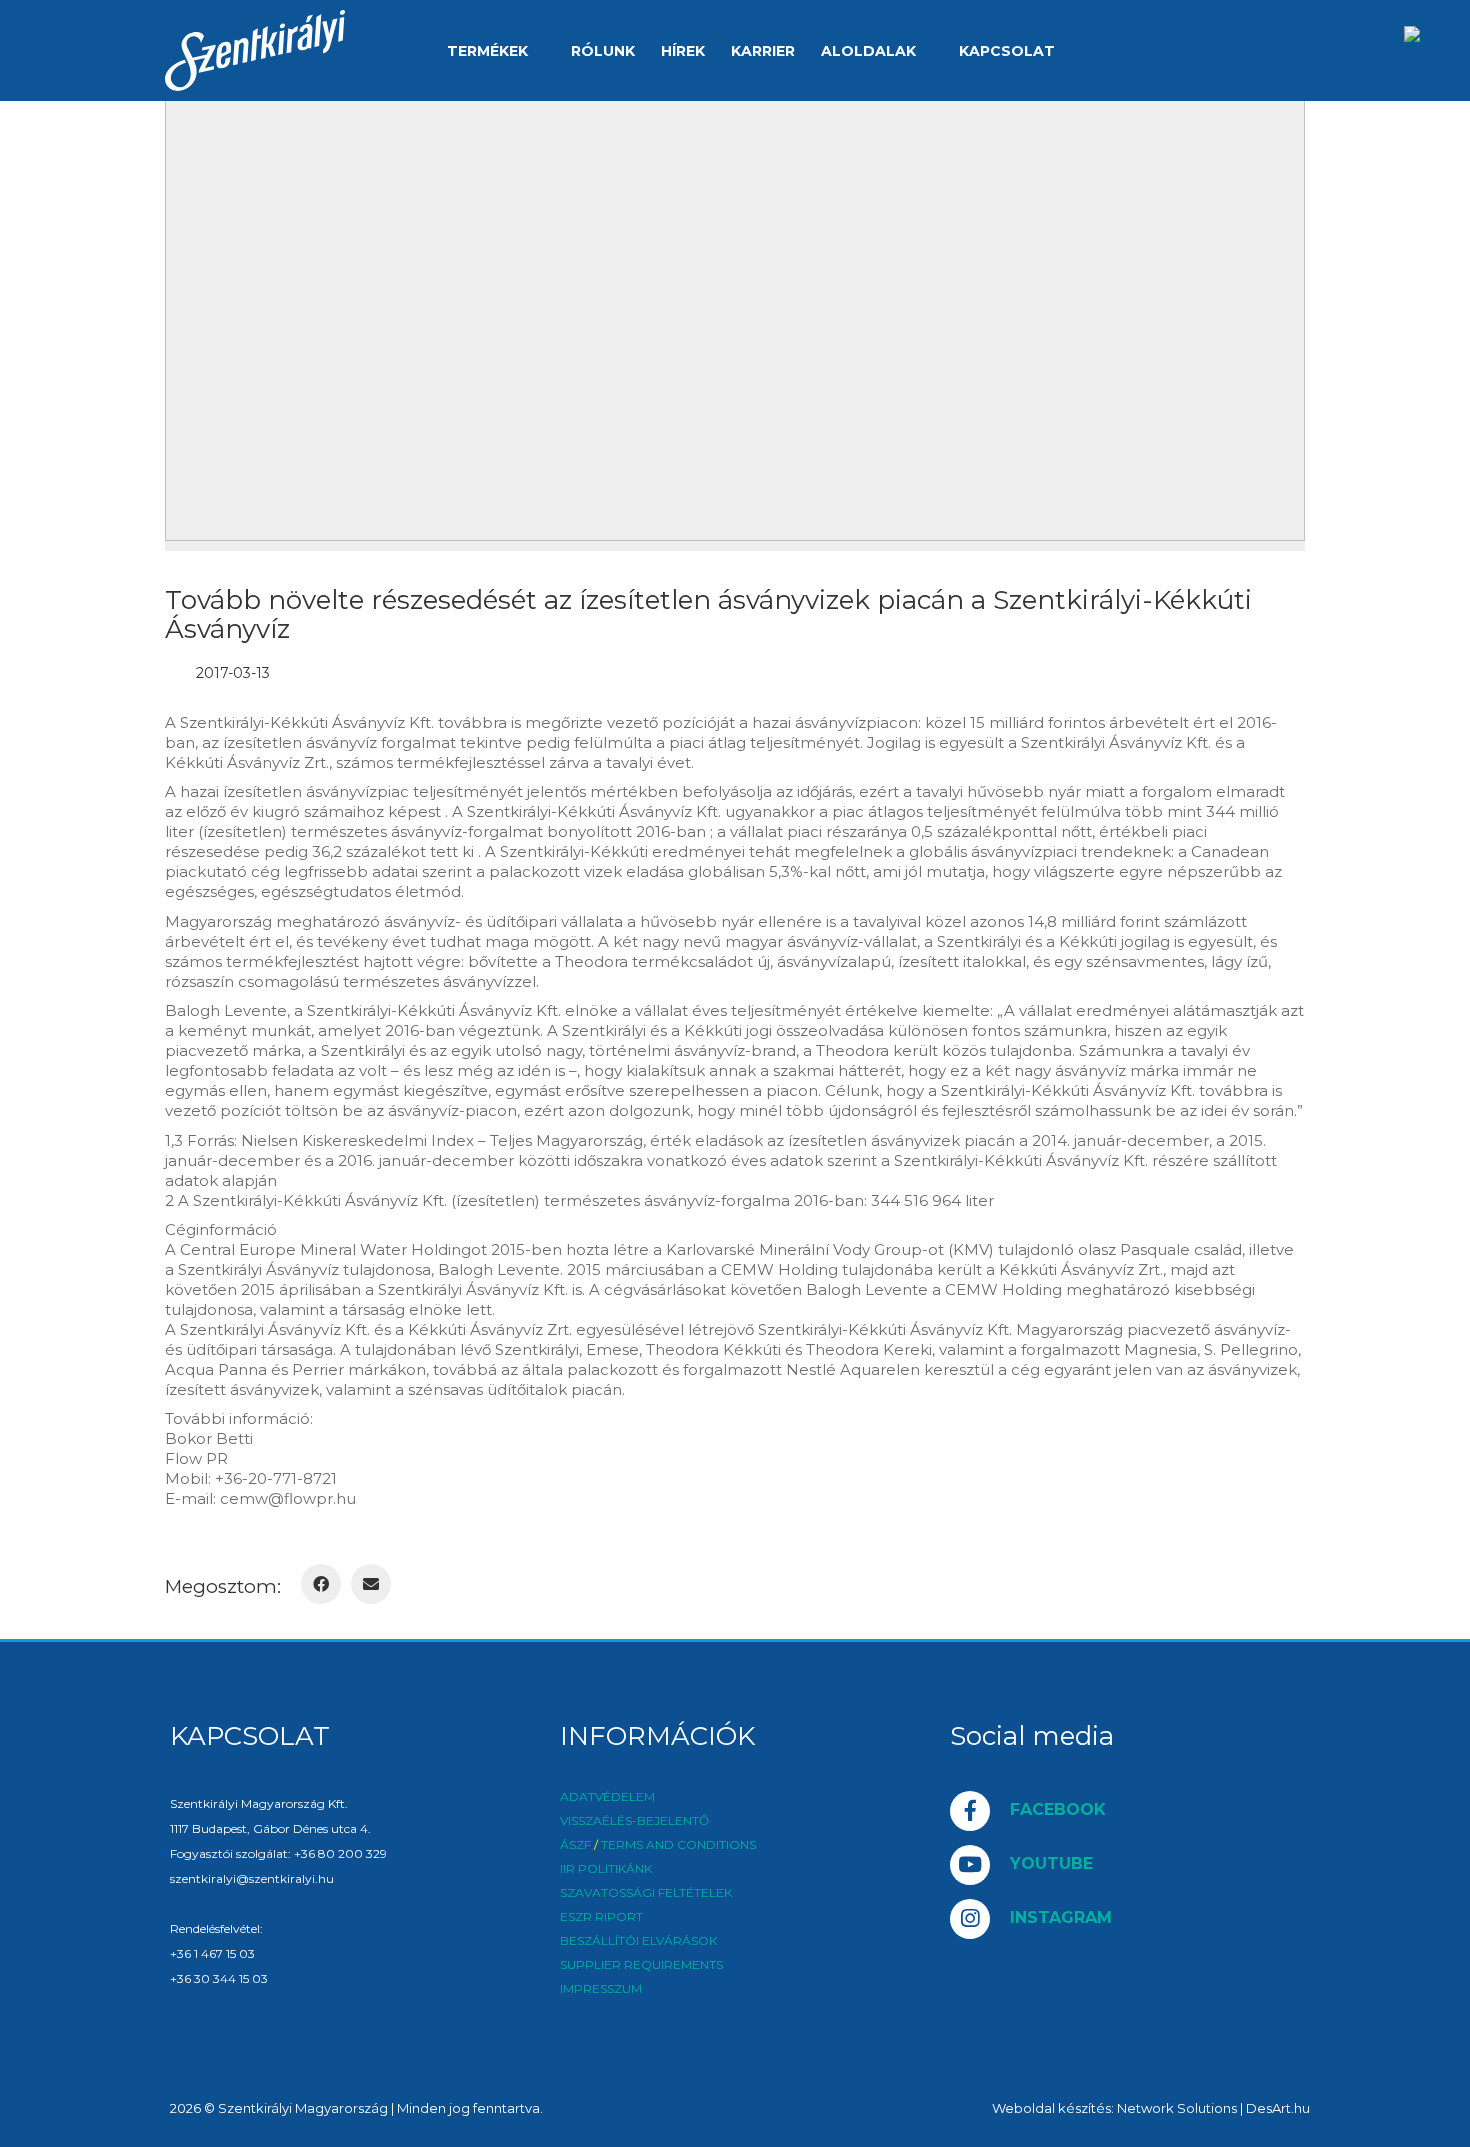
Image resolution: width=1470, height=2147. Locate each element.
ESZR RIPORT (601, 1917)
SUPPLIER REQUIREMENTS (641, 1965)
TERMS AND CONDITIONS (678, 1845)
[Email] (371, 1584)
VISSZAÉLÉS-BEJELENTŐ (634, 1821)
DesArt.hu (1278, 2108)
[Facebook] (321, 1584)
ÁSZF (575, 1845)
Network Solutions (1177, 2108)
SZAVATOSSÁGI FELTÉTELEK (646, 1893)
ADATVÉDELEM (607, 1797)
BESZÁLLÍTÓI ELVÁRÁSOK (638, 1941)
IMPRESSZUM (601, 1989)
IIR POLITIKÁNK (606, 1869)
